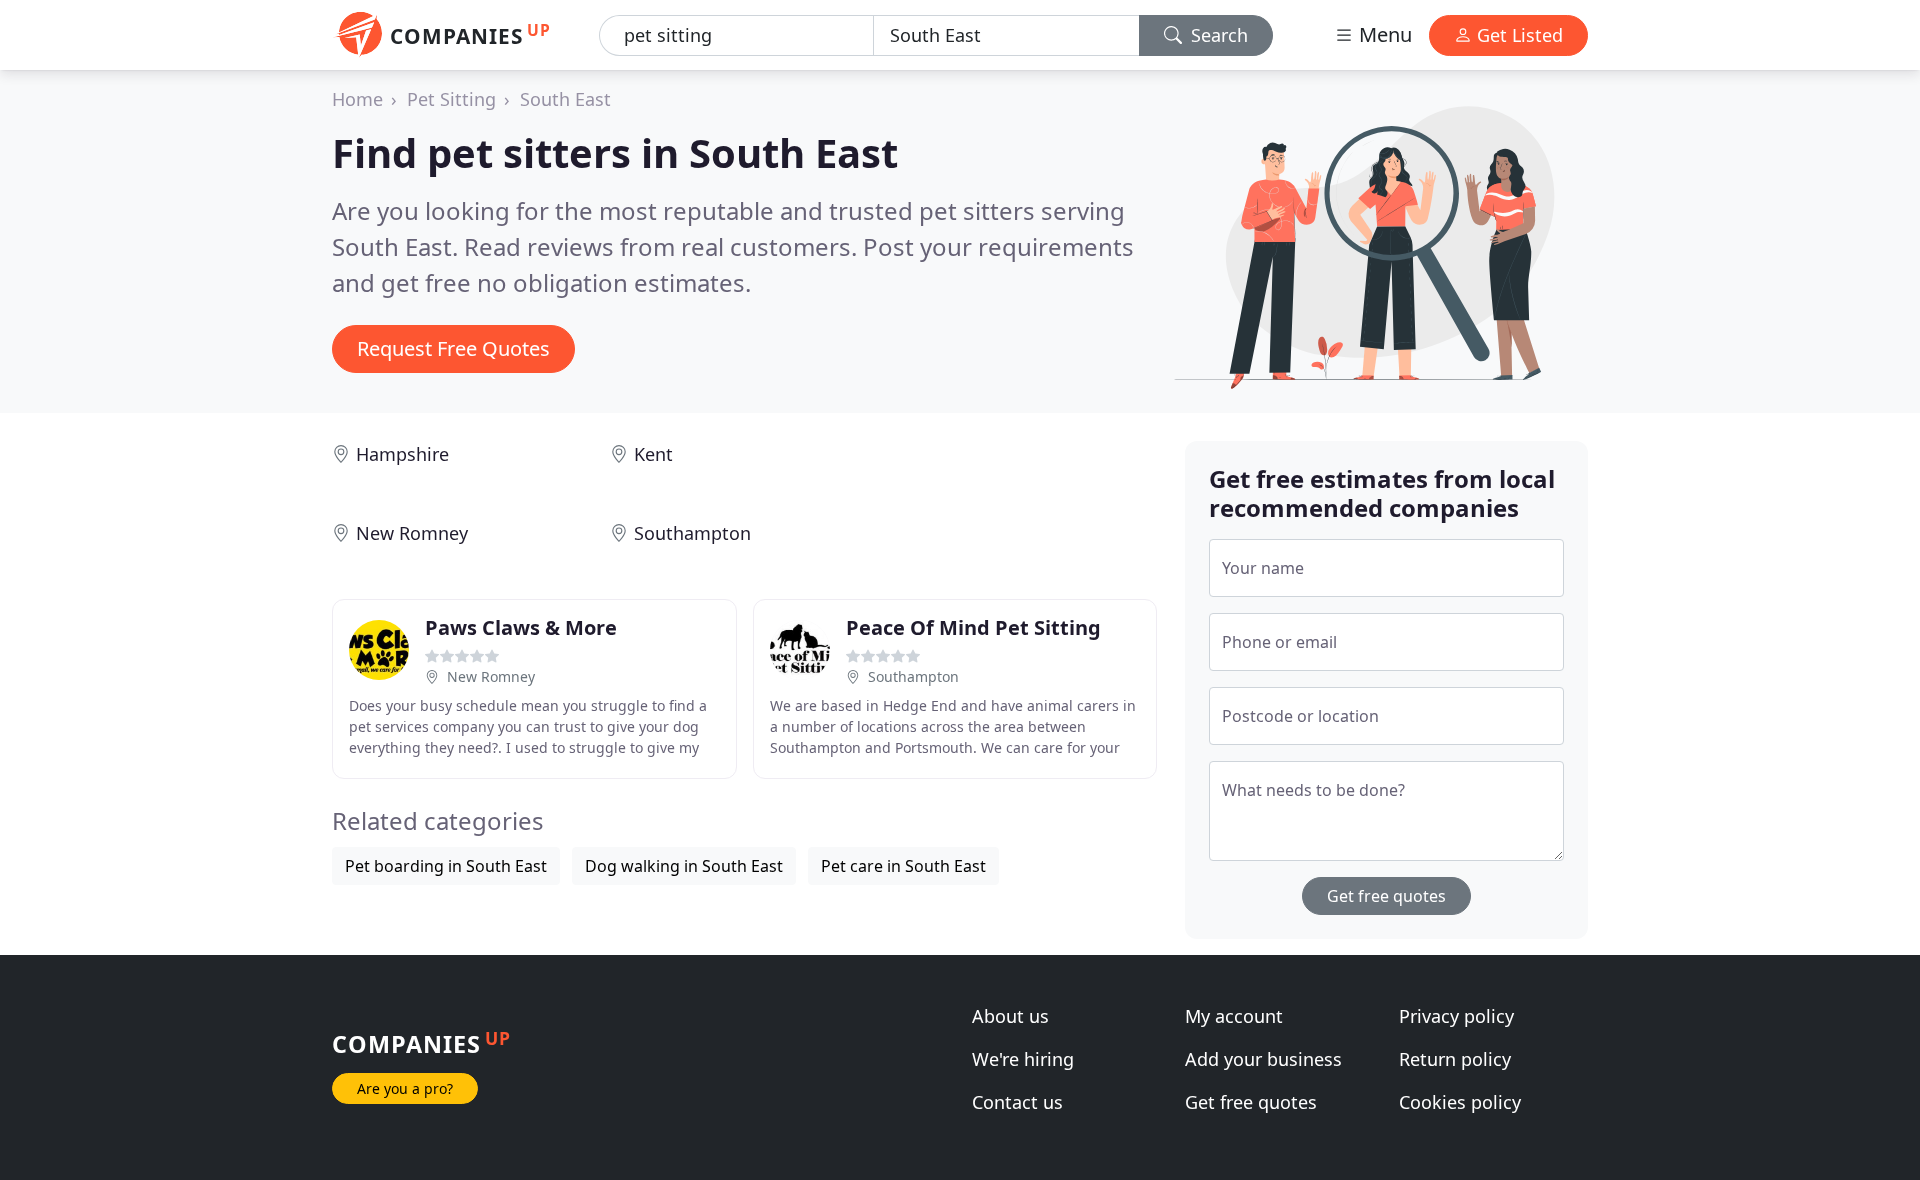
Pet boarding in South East (446, 866)
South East (565, 99)
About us (1010, 1016)
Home (357, 99)
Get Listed (1517, 35)
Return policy (1455, 1059)
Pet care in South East (903, 866)
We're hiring (1023, 1059)
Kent (653, 454)
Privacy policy (1456, 1016)
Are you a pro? (405, 1088)
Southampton (692, 533)
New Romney (412, 533)
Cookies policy (1460, 1102)
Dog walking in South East (684, 866)
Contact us (1017, 1102)
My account (1234, 1016)
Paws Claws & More (521, 627)
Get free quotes (1386, 896)
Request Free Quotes (453, 348)
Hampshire (402, 454)
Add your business (1263, 1059)
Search (1217, 35)
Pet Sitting (451, 99)
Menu (1383, 34)
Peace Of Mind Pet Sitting (973, 627)
